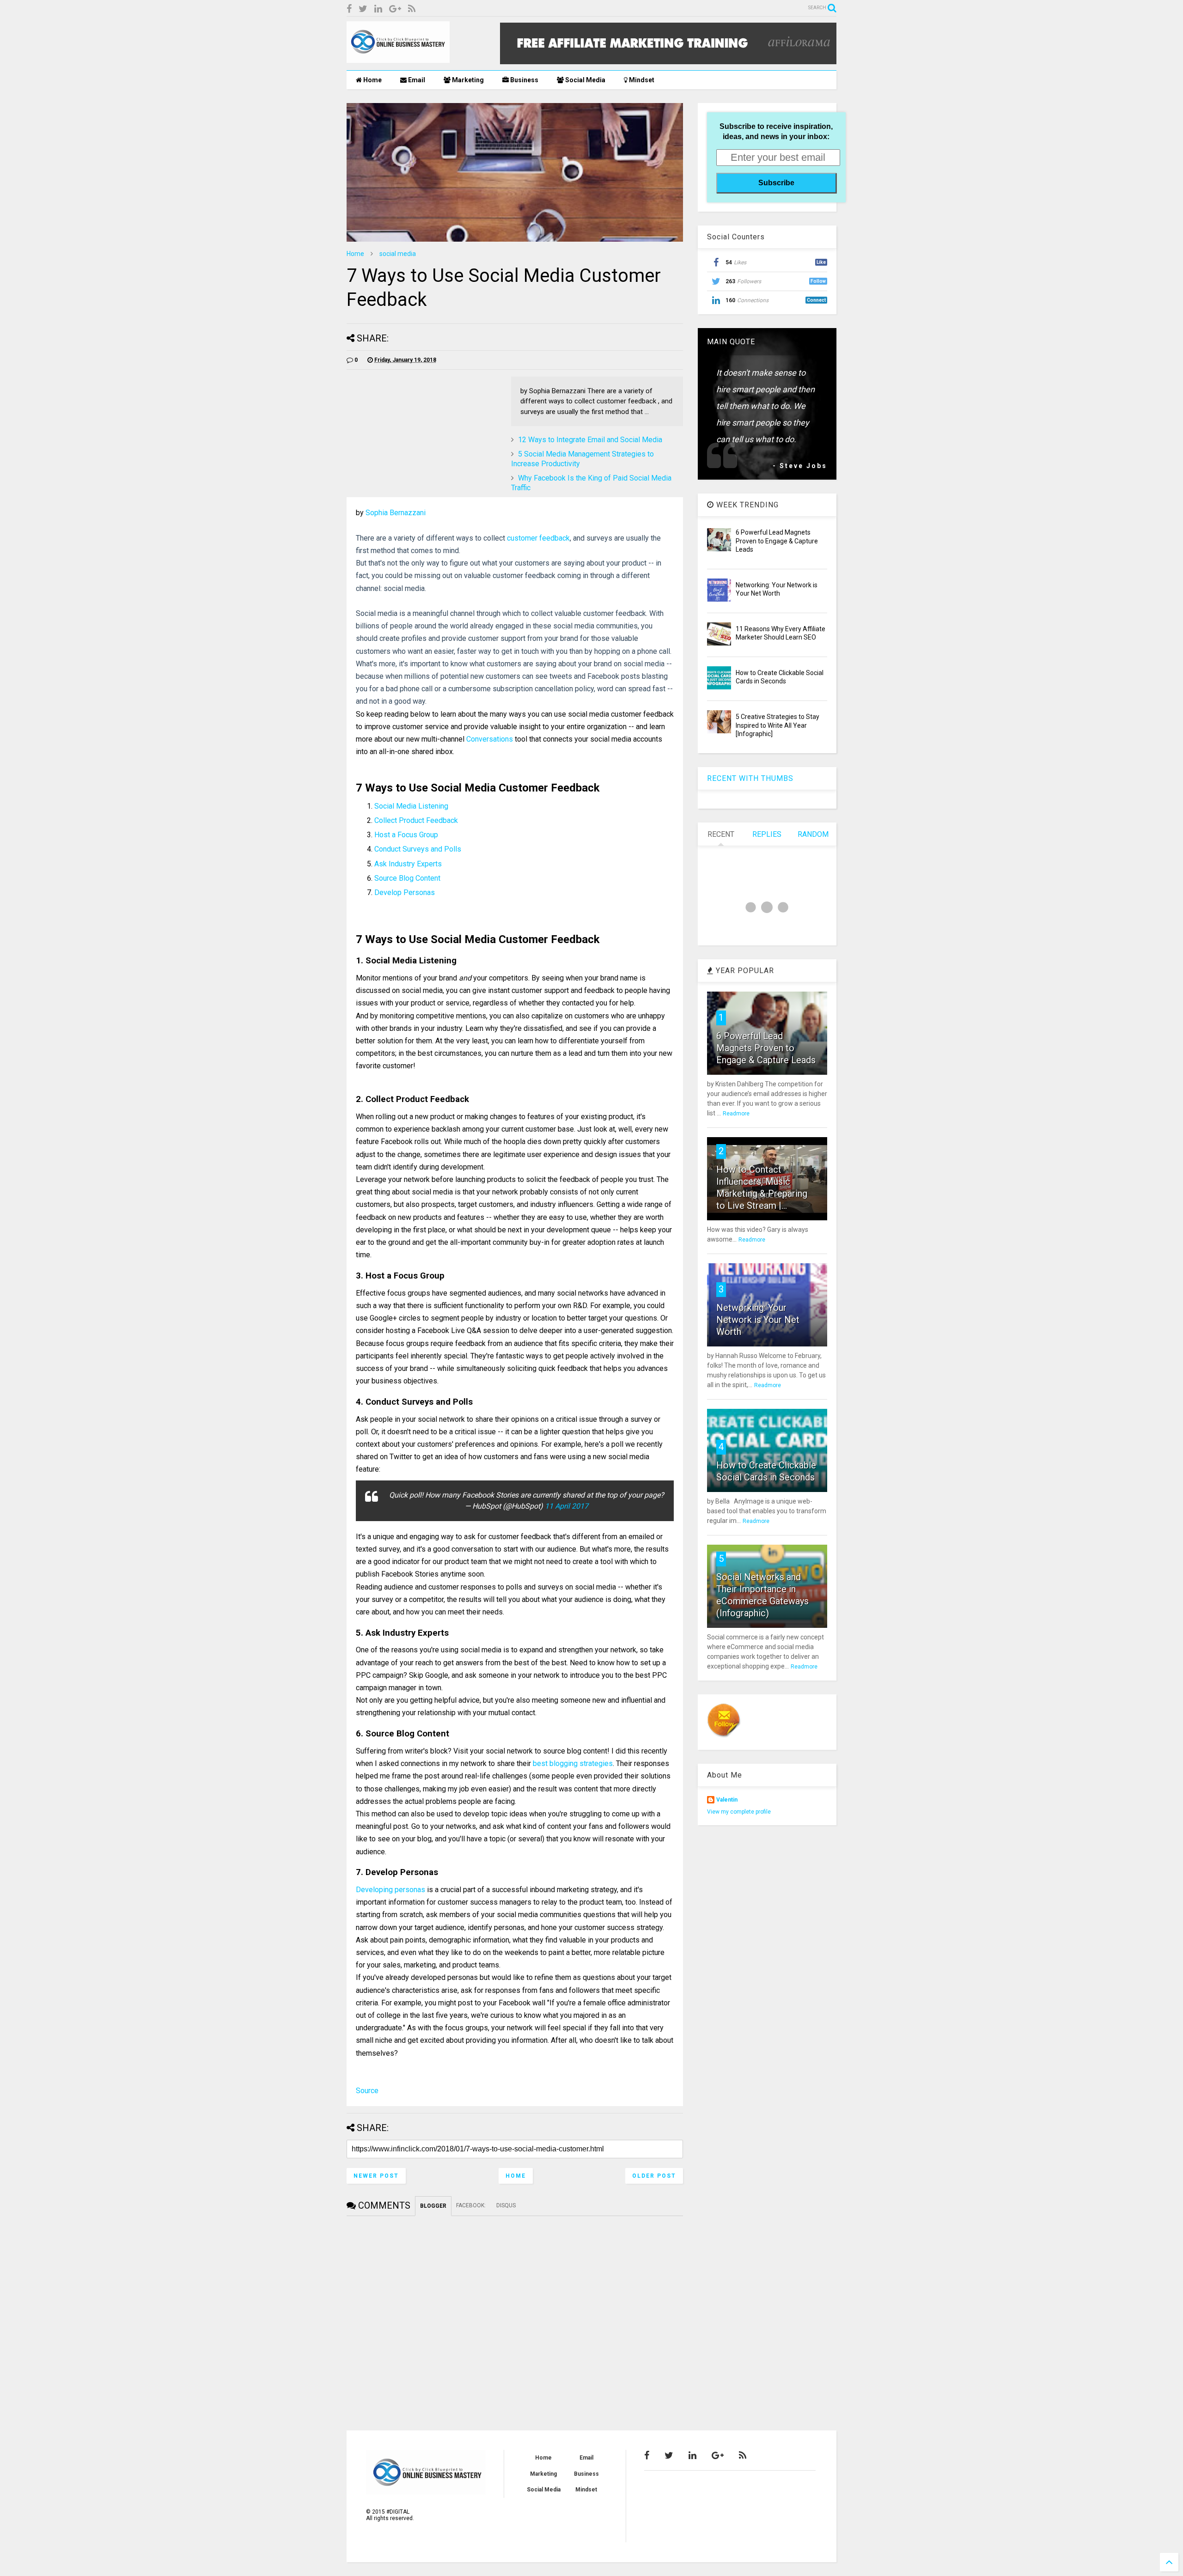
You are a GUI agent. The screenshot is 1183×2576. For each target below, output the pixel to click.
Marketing (467, 80)
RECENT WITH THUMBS (750, 778)
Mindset (641, 80)
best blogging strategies (573, 1763)
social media (398, 254)
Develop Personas (405, 892)
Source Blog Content (407, 878)
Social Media (585, 80)
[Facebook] (349, 9)
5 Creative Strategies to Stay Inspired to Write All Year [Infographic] (777, 725)
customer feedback (538, 538)
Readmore (736, 1114)
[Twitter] (363, 9)
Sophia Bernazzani (396, 513)
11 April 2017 (567, 1506)
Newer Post (376, 2176)
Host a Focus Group (406, 835)
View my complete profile (739, 1812)
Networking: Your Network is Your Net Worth (758, 1320)
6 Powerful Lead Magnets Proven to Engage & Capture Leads (777, 541)
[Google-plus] (395, 9)
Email (416, 80)
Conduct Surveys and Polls (418, 849)
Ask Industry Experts (408, 864)
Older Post (654, 2176)
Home (372, 80)
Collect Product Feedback (416, 820)
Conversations (490, 739)
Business (524, 80)
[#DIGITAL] (398, 59)
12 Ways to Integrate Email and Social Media (590, 440)
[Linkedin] (378, 9)
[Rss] (412, 9)
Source (367, 2091)
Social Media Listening (411, 806)
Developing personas (390, 1890)
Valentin (727, 1800)
